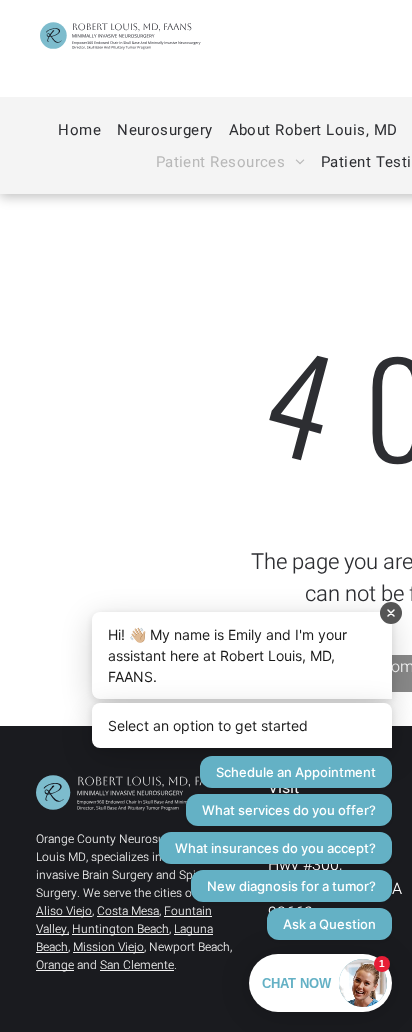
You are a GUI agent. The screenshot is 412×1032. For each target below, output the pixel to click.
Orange (55, 965)
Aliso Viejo (64, 911)
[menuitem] (79, 130)
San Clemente (137, 965)
